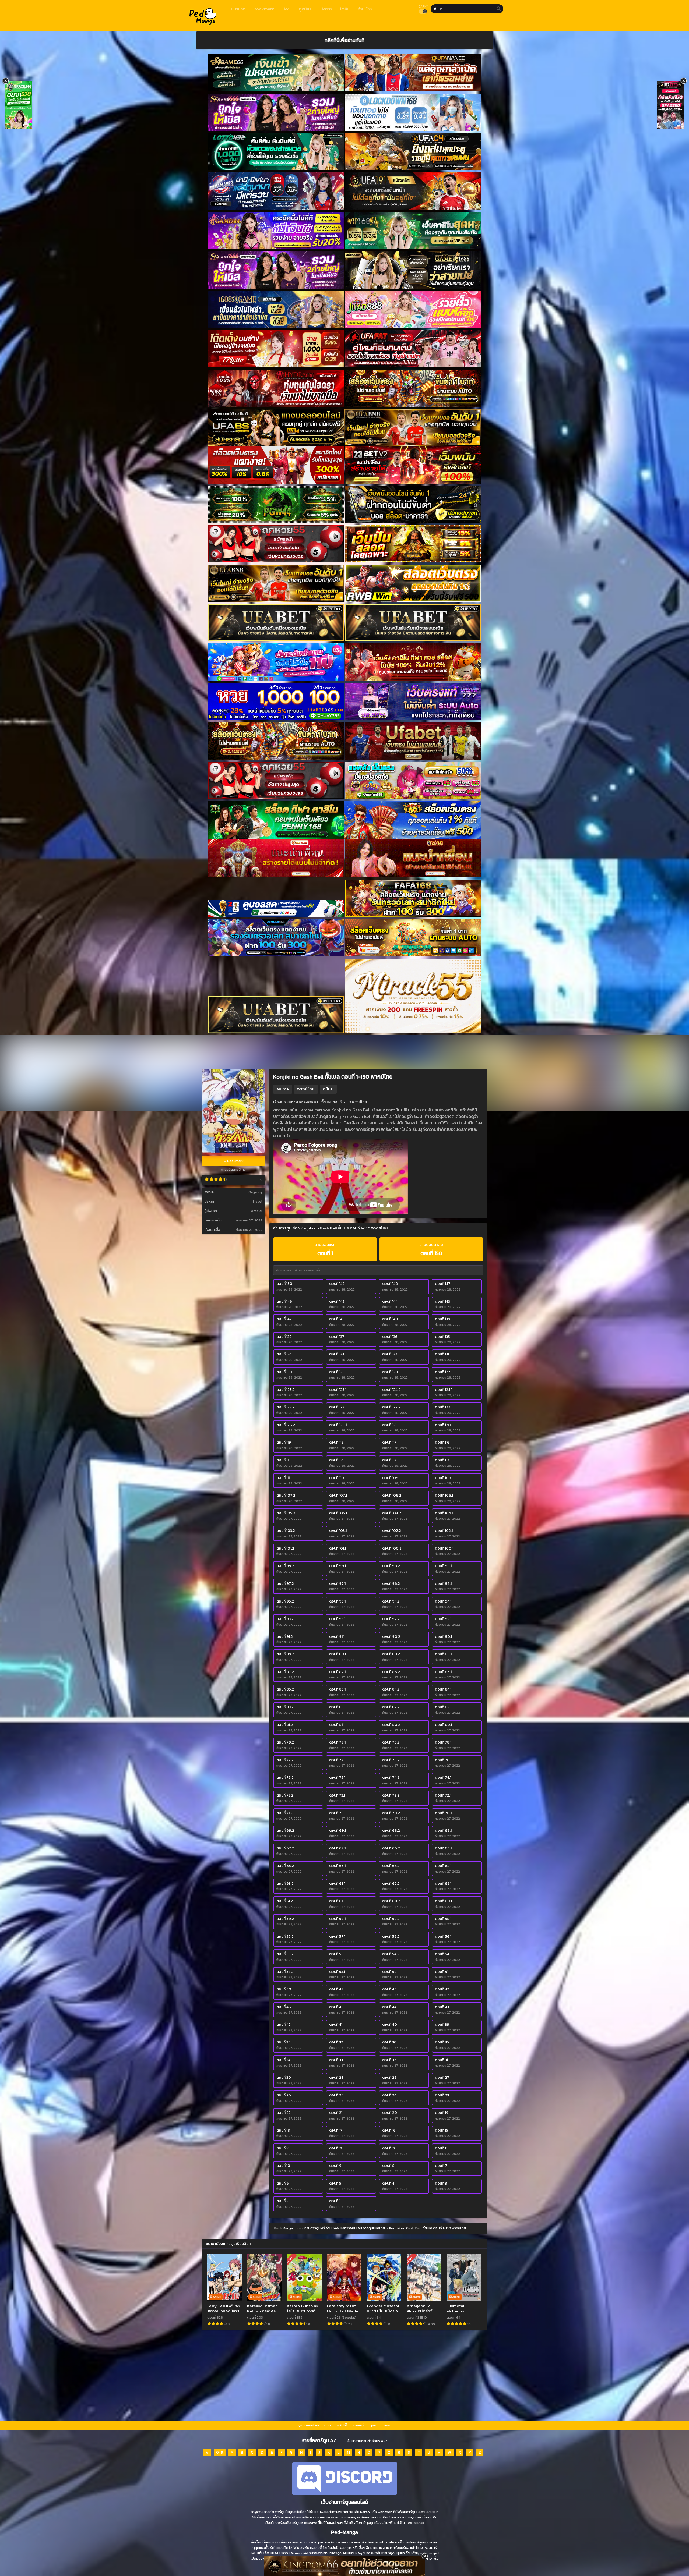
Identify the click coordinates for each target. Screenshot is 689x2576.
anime (283, 1089)
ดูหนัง (374, 2425)
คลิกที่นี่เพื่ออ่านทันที (344, 40)
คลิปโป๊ (342, 2425)
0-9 (220, 2452)
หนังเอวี (358, 2425)
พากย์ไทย (306, 1089)
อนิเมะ (328, 1089)
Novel (258, 1201)
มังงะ (328, 2425)
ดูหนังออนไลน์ (308, 2425)
